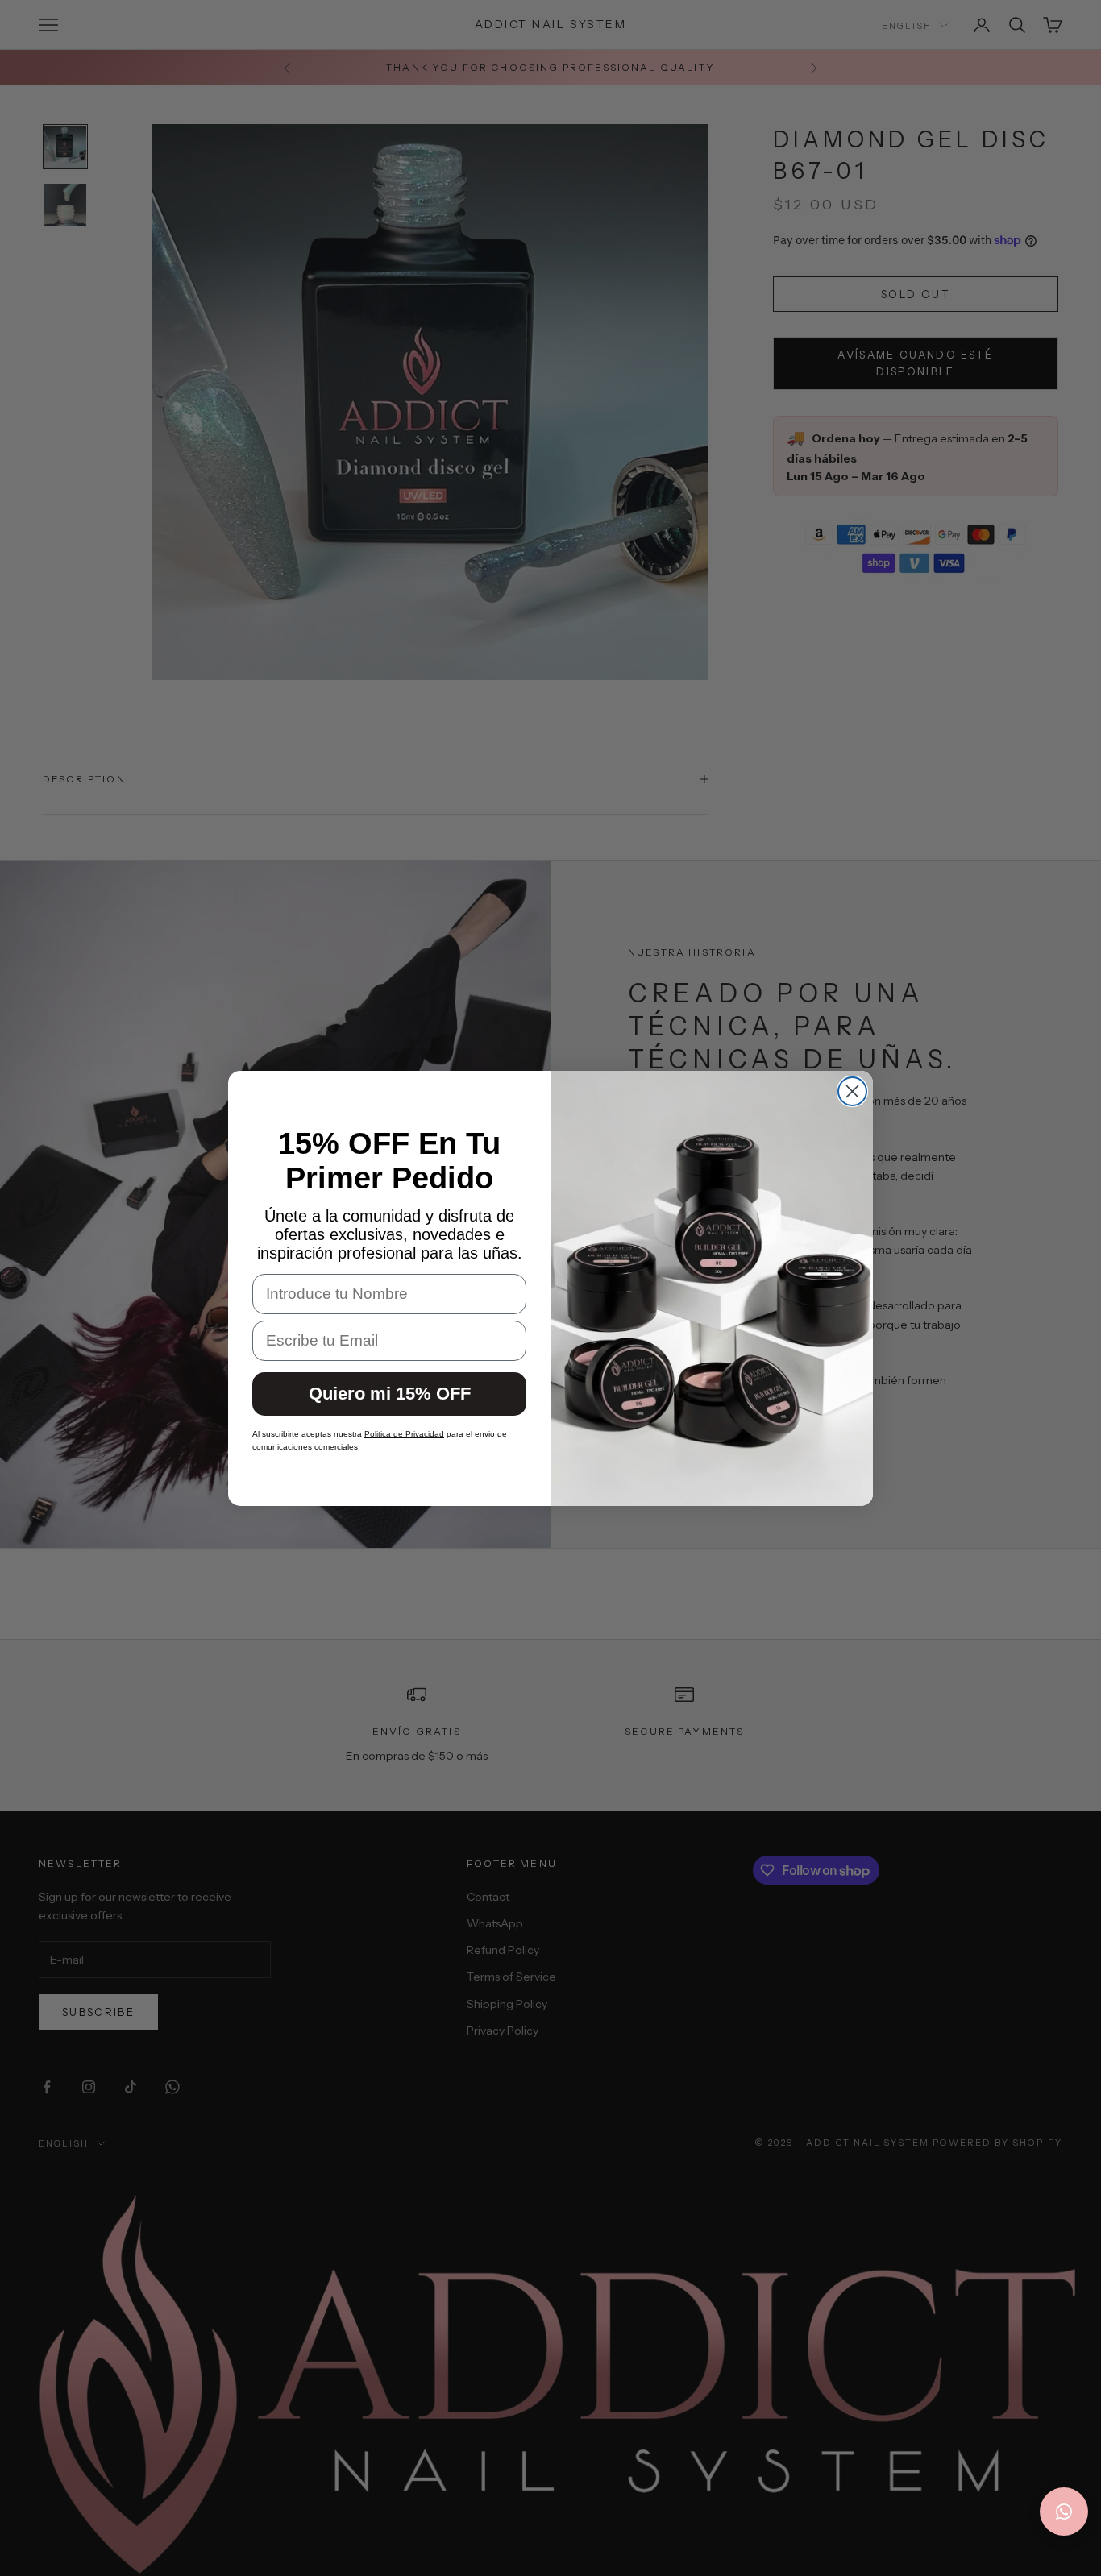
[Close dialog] (852, 1091)
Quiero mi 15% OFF (390, 1393)
